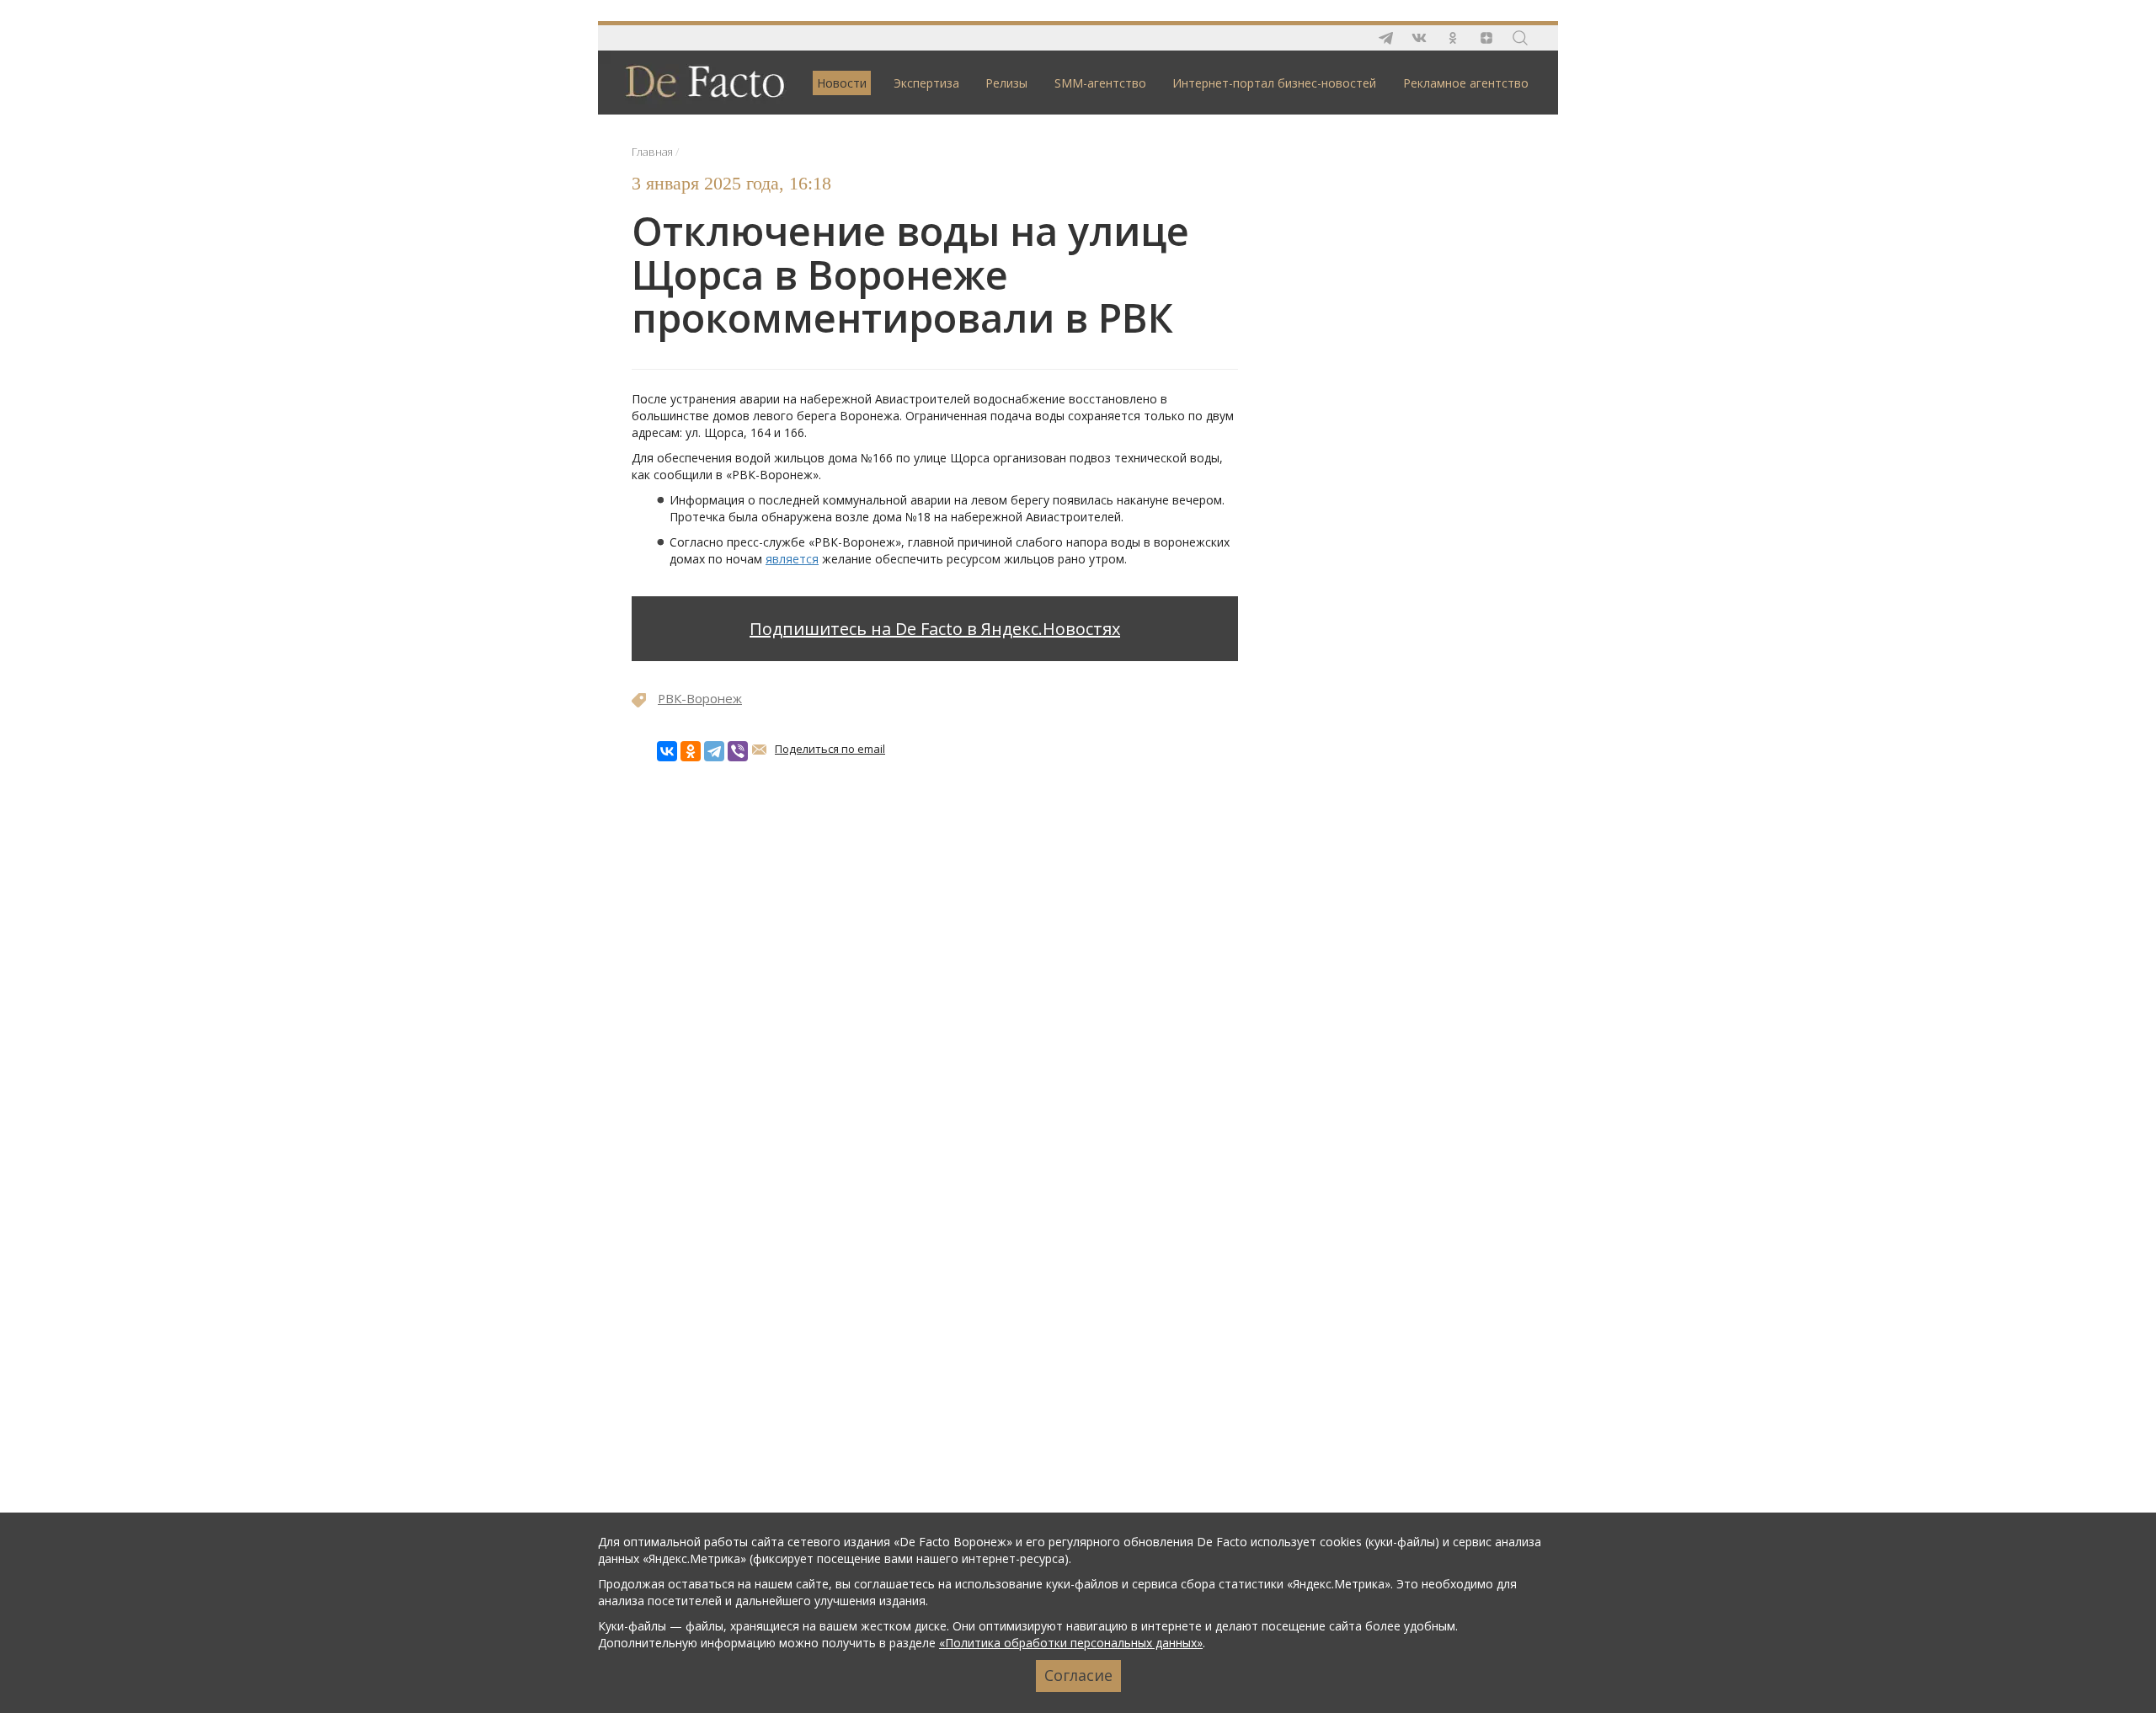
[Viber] (738, 751)
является (792, 559)
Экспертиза (926, 83)
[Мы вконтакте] (1419, 38)
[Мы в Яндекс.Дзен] (1486, 38)
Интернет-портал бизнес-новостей (1274, 83)
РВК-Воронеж (700, 698)
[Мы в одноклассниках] (1453, 38)
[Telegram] (714, 751)
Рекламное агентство (1466, 83)
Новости (842, 83)
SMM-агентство (1100, 83)
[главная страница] (696, 81)
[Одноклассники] (691, 751)
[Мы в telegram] (1385, 38)
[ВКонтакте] (667, 751)
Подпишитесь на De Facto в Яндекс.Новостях (935, 629)
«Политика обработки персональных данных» (1071, 1643)
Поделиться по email (830, 749)
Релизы (1006, 83)
